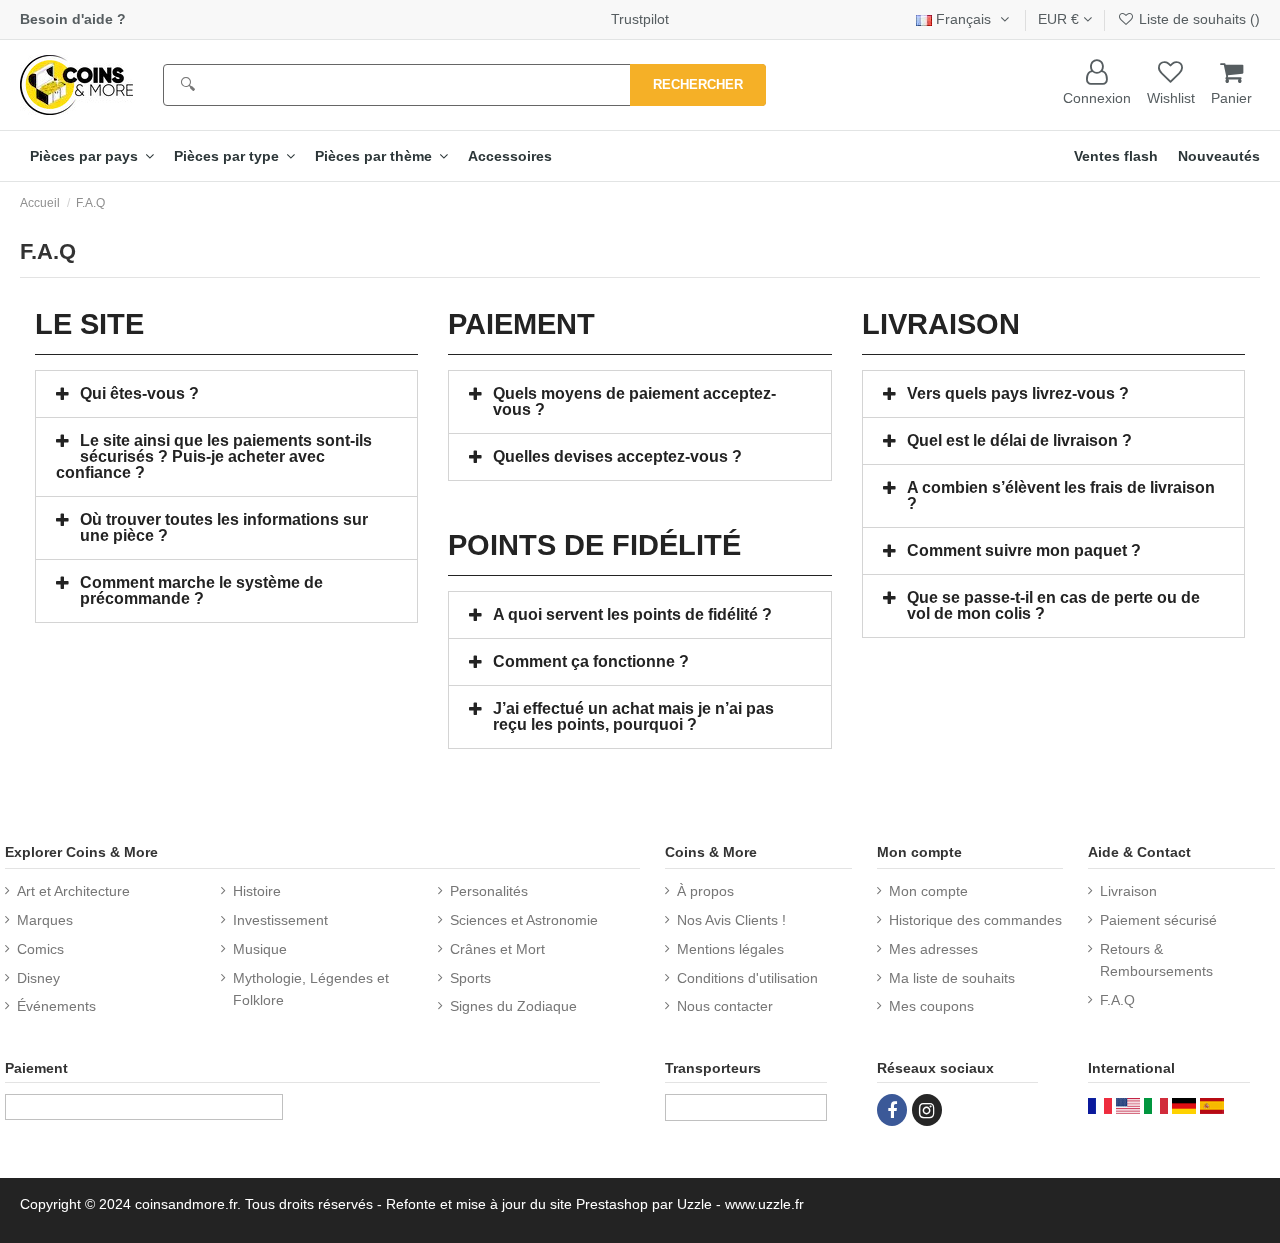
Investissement (280, 920)
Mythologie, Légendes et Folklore (311, 989)
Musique (260, 949)
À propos (705, 891)
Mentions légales (730, 949)
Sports (470, 978)
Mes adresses (933, 949)
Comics (40, 949)
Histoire (257, 891)
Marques (45, 920)
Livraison (1128, 891)
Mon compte (928, 891)
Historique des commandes (975, 920)
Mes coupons (931, 1006)
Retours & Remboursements (1156, 960)
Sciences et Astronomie (524, 920)
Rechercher (698, 84)
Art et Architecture (73, 891)
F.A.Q (1117, 1000)
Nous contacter (725, 1006)
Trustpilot (640, 19)
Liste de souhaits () (1197, 19)
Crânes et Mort (497, 949)
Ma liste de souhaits (952, 978)
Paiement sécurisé (1158, 920)
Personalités (489, 891)
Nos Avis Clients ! (731, 920)
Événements (56, 1006)
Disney (38, 978)
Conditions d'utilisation (747, 978)
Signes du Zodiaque (513, 1006)
